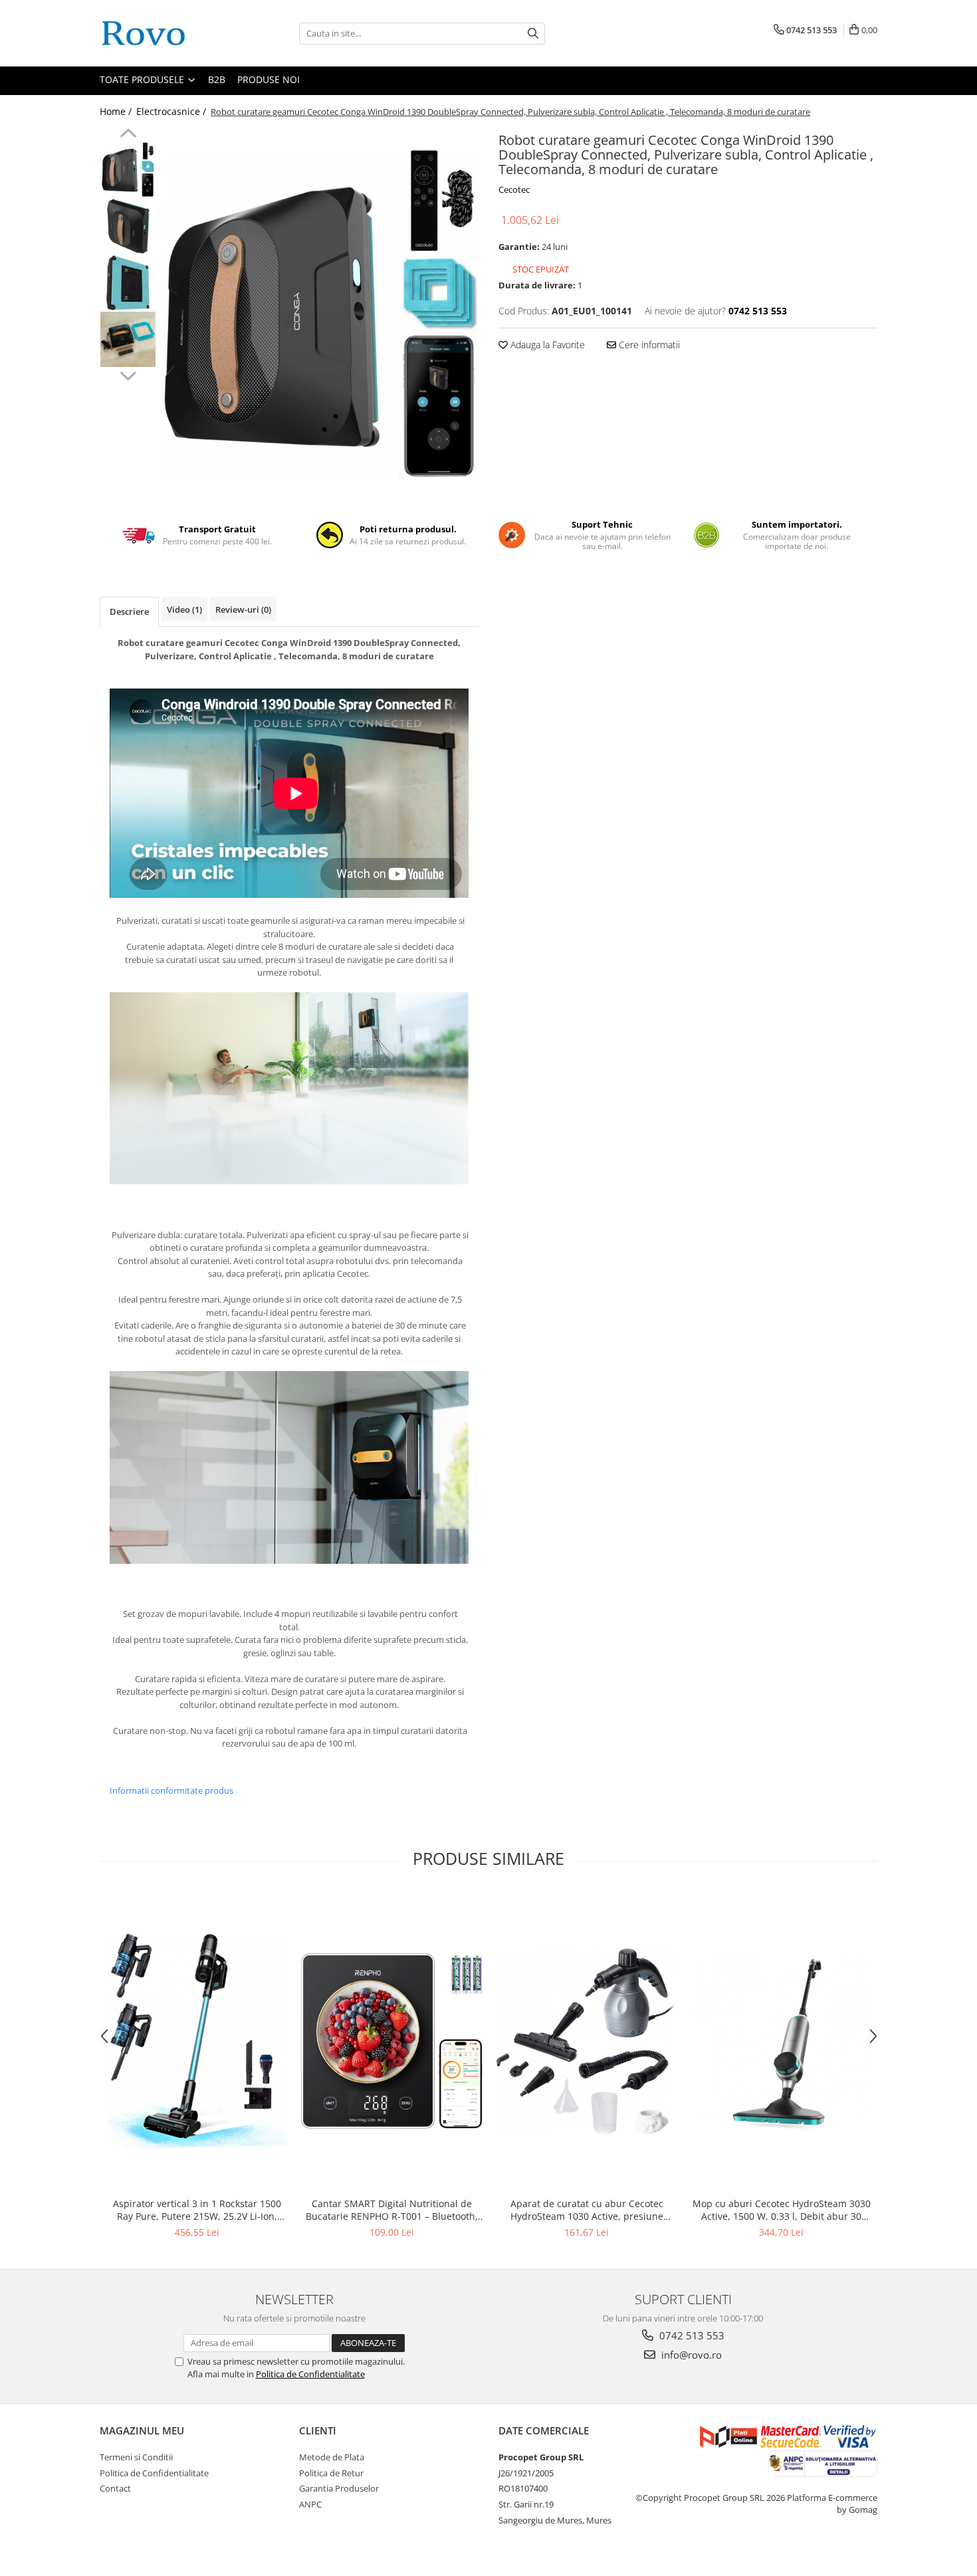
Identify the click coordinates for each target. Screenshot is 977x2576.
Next (128, 374)
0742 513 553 (691, 2335)
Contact (115, 2488)
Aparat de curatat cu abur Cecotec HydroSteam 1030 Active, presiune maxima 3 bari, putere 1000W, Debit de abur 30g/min (587, 2210)
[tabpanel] (321, 314)
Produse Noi (269, 79)
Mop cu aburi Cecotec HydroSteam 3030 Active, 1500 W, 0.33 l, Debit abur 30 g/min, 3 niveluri (782, 2210)
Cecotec (514, 189)
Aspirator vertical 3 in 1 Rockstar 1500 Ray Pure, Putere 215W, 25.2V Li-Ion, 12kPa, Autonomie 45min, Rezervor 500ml (197, 2210)
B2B (217, 79)
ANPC (310, 2504)
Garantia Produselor (339, 2488)
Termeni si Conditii (136, 2457)
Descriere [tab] (129, 611)
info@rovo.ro (690, 2355)
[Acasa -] (166, 33)
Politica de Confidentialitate (310, 2374)
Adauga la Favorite (546, 345)
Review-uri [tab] (243, 609)
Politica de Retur (331, 2473)
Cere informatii (648, 345)
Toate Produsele (143, 79)
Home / (117, 111)
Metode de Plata (332, 2457)
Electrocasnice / (172, 111)
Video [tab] (184, 609)
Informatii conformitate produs (171, 1790)
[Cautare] (533, 34)
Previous (128, 135)
